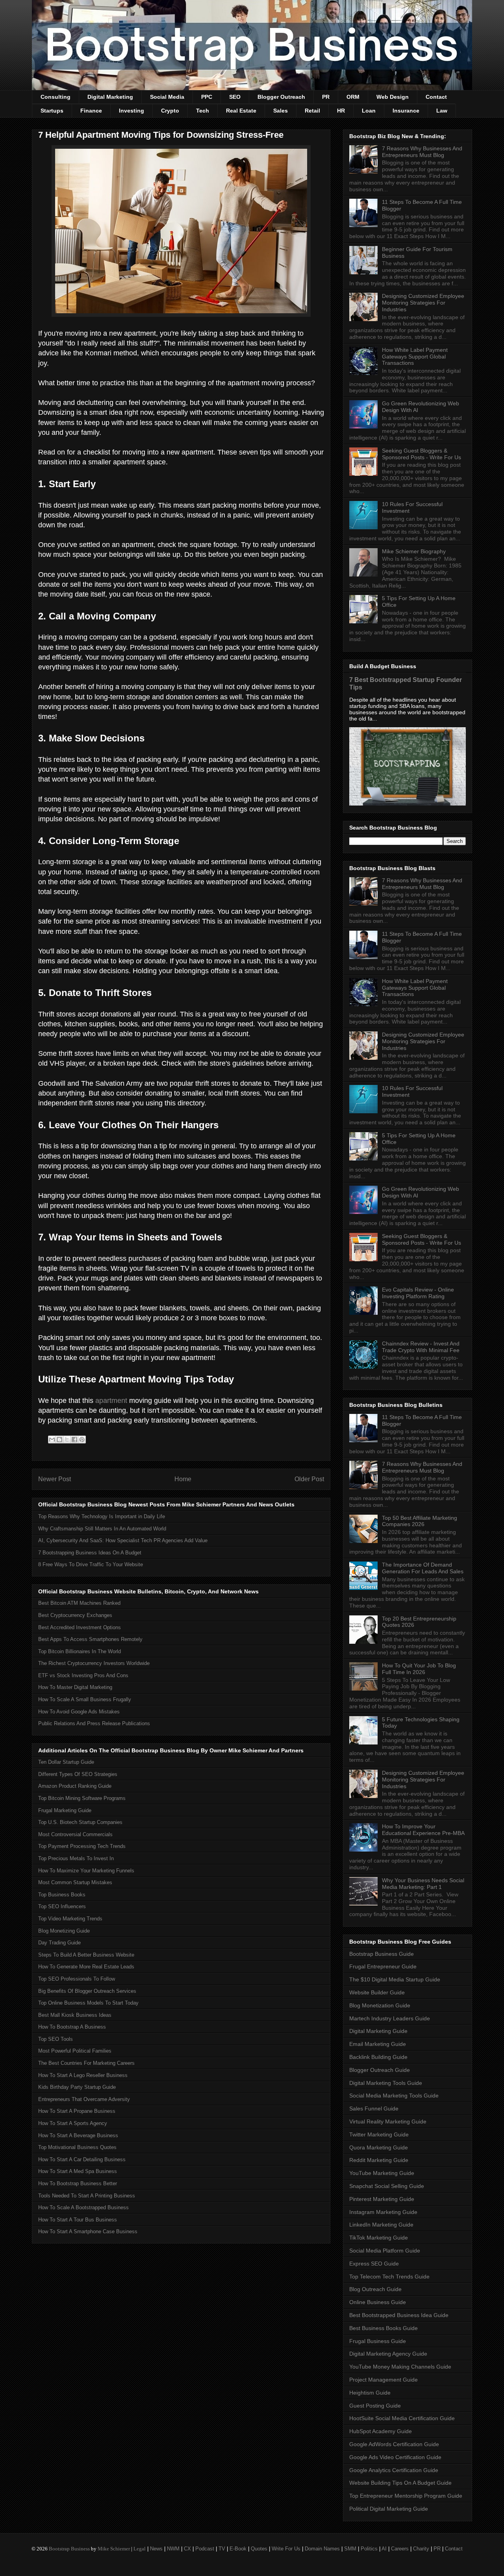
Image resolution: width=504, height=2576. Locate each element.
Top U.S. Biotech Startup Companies (80, 1822)
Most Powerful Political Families (75, 2051)
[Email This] (52, 1440)
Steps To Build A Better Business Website (86, 1955)
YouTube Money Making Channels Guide (400, 2367)
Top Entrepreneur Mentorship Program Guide (406, 2496)
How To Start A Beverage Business (78, 2135)
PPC (207, 97)
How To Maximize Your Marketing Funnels (86, 1871)
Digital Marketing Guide (378, 2031)
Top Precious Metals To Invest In (76, 1858)
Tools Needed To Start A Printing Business (87, 2196)
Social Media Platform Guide (385, 2251)
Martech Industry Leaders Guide (390, 2018)
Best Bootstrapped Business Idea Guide (399, 2315)
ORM (353, 97)
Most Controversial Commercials (75, 1834)
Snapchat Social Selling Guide (387, 2186)
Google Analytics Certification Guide (394, 2470)
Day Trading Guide (59, 1943)
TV (222, 2549)
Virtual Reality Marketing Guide (388, 2121)
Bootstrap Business (69, 2549)
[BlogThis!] (59, 1440)
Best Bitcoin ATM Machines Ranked (79, 1603)
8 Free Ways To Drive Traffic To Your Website (91, 1564)
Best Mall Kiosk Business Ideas (75, 2015)
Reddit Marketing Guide (379, 2160)
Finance (91, 111)
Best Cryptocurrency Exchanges (75, 1615)
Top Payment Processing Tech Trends (82, 1846)
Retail (312, 111)
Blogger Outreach (281, 97)
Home (183, 1479)
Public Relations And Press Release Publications (94, 1723)
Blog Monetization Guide (380, 2005)
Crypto (170, 111)
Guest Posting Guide (375, 2406)
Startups (52, 111)
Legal (140, 2549)
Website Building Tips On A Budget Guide (400, 2483)
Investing (132, 111)
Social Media (167, 97)
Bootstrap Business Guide (382, 1954)
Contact (436, 97)
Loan (369, 111)
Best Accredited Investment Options (80, 1627)
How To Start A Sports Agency (73, 2123)
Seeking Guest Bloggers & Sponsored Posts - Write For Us (422, 454)
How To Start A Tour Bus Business (78, 2220)
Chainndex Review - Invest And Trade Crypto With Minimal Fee (421, 1347)
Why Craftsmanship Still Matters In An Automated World (102, 1529)
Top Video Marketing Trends (70, 1919)
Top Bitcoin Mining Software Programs (82, 1798)
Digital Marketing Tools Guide (386, 2083)
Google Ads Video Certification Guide (395, 2457)
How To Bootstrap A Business (72, 2027)
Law (442, 111)
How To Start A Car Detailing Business (82, 2159)
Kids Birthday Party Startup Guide (77, 2087)
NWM (173, 2549)
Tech (203, 111)
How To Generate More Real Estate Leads (86, 1967)
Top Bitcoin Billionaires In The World (80, 1651)
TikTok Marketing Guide (379, 2238)
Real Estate (241, 111)
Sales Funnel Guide (374, 2108)
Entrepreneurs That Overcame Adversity (84, 2099)
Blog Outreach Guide (375, 2289)
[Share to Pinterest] (82, 1440)
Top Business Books (62, 1895)
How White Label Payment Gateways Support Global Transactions (415, 357)
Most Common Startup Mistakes (75, 1882)
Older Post (309, 1479)
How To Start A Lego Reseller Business (83, 2075)
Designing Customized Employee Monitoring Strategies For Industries (423, 303)
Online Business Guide (378, 2302)
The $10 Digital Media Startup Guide (395, 1979)
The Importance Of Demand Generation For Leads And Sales (423, 1568)
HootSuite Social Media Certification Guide (402, 2418)
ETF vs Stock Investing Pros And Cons (83, 1675)
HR (341, 111)
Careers (400, 2549)
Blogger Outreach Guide (380, 2070)
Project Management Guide (384, 2380)
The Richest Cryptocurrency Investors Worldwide (94, 1663)
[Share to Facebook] (74, 1440)
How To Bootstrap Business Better (78, 2183)
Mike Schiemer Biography (414, 551)
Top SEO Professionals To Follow (77, 1979)
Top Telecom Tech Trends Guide (389, 2277)
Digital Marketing (110, 97)
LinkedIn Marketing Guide (381, 2225)
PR (326, 97)
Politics (369, 2549)
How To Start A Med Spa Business (78, 2171)
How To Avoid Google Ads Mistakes (79, 1712)
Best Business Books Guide (384, 2328)
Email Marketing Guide (378, 2044)
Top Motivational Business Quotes (77, 2147)
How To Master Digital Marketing (75, 1687)
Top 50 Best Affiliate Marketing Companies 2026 (420, 1521)
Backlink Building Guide (378, 2057)
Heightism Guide (370, 2393)
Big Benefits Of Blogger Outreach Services (87, 1991)
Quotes (259, 2549)
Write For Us (286, 2549)
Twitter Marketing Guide (379, 2134)
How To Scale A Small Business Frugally (85, 1699)
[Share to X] (67, 1440)
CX (187, 2549)
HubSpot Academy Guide (381, 2431)
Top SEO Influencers (62, 1906)
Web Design (393, 97)
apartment (111, 1401)
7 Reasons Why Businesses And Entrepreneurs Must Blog (422, 152)
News (156, 2549)
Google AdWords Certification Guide (394, 2444)
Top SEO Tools (56, 2039)
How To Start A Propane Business (77, 2111)
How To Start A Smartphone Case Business (88, 2231)
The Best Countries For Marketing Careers (86, 2063)
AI (384, 2549)
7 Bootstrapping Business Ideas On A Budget (90, 1553)
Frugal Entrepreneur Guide (383, 1966)
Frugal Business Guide (378, 2341)
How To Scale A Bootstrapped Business (83, 2207)
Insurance (406, 111)
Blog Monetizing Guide (64, 1931)
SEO (235, 97)
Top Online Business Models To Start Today (88, 2003)
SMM (350, 2549)
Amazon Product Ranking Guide (75, 1786)
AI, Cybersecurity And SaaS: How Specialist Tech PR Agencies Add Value (123, 1540)
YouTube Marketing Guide (382, 2173)
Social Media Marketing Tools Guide (394, 2096)
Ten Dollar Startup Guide (66, 1762)
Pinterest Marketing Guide (382, 2199)
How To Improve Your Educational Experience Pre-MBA (423, 1830)
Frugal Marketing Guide (65, 1810)
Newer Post (55, 1479)
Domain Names (322, 2549)
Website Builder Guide (377, 1992)
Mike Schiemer (114, 2549)
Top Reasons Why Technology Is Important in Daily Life (102, 1516)
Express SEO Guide (374, 2264)
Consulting (56, 97)
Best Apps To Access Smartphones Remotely (90, 1639)
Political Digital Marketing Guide (389, 2509)
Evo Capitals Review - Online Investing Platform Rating (418, 1293)
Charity (421, 2549)
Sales (281, 111)
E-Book (238, 2549)
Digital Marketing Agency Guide (388, 2354)
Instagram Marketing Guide (383, 2212)
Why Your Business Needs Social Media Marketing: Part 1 (423, 1884)
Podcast (205, 2549)
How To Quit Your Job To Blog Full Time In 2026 (419, 1669)
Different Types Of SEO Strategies (78, 1774)
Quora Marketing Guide (379, 2147)
